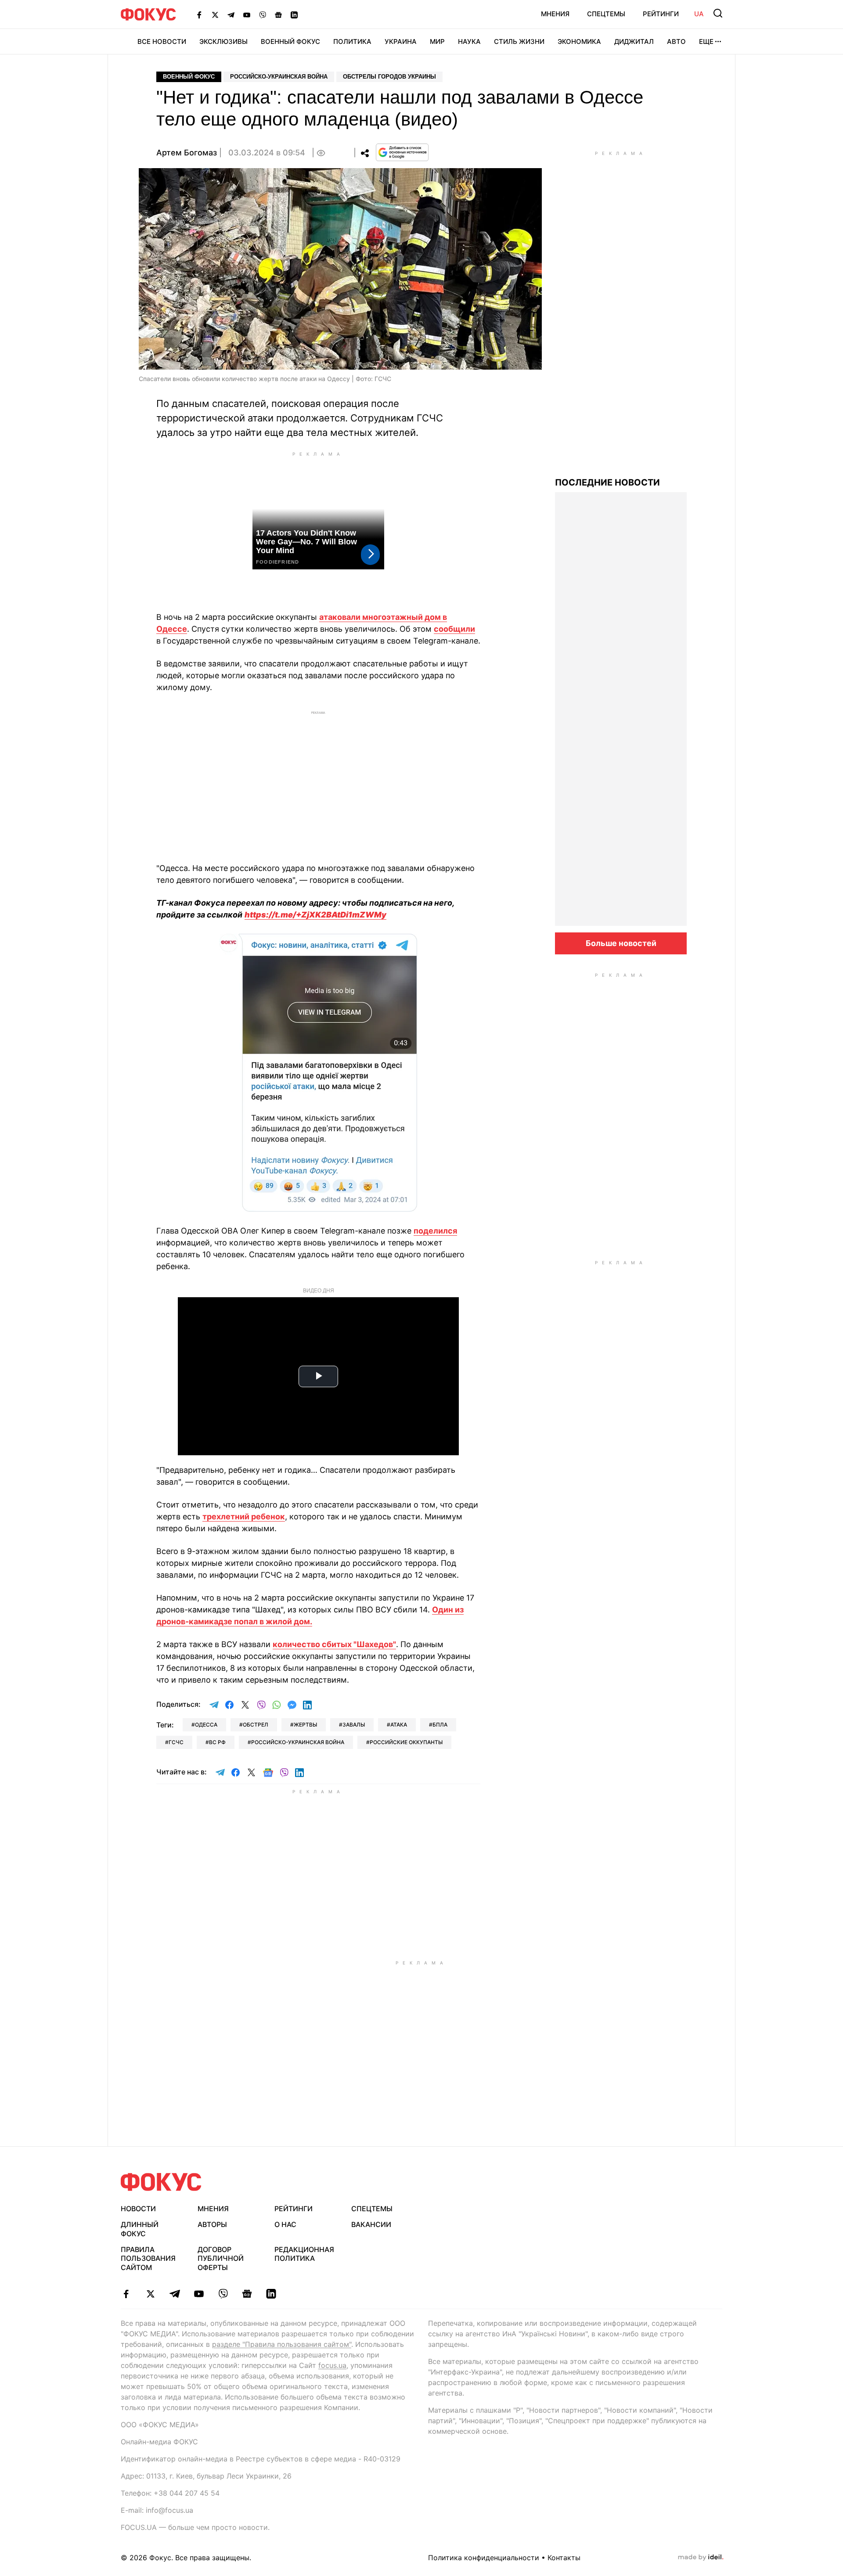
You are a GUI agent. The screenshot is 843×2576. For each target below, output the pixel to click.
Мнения (555, 14)
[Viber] (263, 14)
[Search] (718, 13)
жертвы (305, 1725)
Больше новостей (621, 943)
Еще (706, 41)
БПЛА (440, 1725)
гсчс (176, 1742)
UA (699, 14)
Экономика (579, 41)
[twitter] (150, 2294)
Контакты (564, 2558)
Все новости (162, 41)
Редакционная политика (304, 2254)
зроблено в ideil (701, 2558)
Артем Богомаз (187, 153)
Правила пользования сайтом (148, 2259)
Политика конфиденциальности (484, 2558)
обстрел (256, 1725)
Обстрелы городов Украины (389, 77)
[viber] (223, 2294)
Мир (437, 41)
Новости (138, 2209)
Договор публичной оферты (221, 2259)
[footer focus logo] (161, 2182)
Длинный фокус (140, 2229)
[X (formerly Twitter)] (215, 14)
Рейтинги (661, 14)
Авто (676, 41)
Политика (352, 41)
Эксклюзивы (223, 41)
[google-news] (247, 2294)
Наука (469, 41)
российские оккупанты (406, 1742)
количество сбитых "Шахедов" (334, 1644)
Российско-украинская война (279, 77)
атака (399, 1725)
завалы (354, 1725)
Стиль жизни (519, 41)
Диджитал (634, 41)
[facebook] (126, 2294)
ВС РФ (217, 1742)
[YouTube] (247, 14)
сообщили (454, 629)
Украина (401, 41)
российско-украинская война (298, 1742)
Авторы (212, 2224)
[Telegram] (231, 14)
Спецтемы (606, 14)
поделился (435, 1231)
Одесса (206, 1725)
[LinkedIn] (294, 14)
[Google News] (278, 14)
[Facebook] (199, 14)
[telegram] (175, 2294)
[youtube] (199, 2294)
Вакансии (371, 2224)
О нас (285, 2224)
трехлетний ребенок (244, 1516)
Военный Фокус (290, 41)
